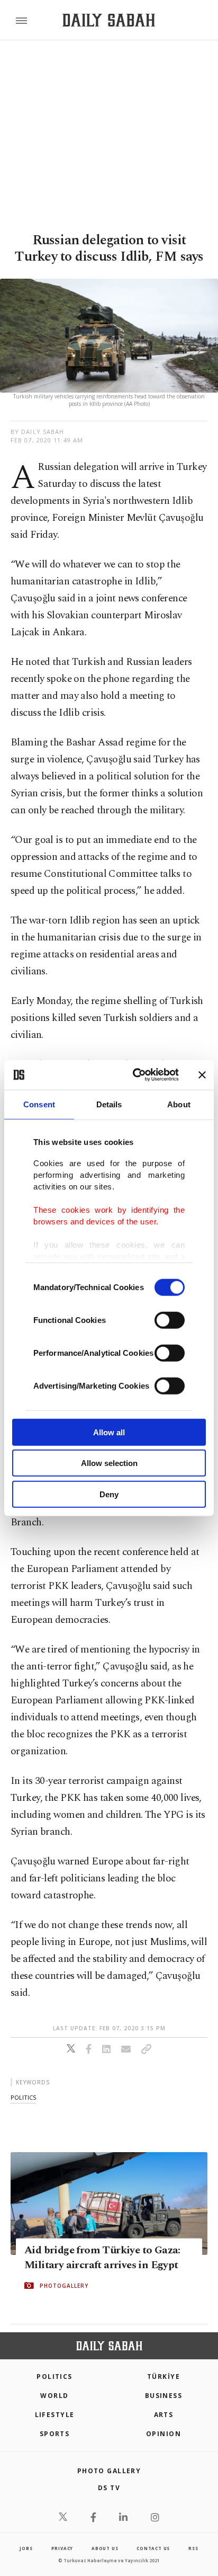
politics (23, 2097)
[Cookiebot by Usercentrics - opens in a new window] (135, 1075)
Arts (164, 2415)
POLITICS (54, 2377)
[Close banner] (202, 1075)
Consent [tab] (39, 1104)
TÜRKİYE (163, 2377)
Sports (55, 2434)
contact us (153, 2548)
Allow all (109, 1432)
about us (105, 2548)
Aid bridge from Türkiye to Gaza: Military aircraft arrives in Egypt (102, 2258)
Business (164, 2396)
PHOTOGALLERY (64, 2286)
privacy (62, 2548)
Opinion (163, 2434)
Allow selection (109, 1463)
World (54, 2396)
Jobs (26, 2548)
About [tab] (179, 1104)
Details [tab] (109, 1104)
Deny (109, 1494)
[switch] (170, 1320)
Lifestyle (55, 2415)
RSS (193, 2548)
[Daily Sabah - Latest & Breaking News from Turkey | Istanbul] (109, 20)
